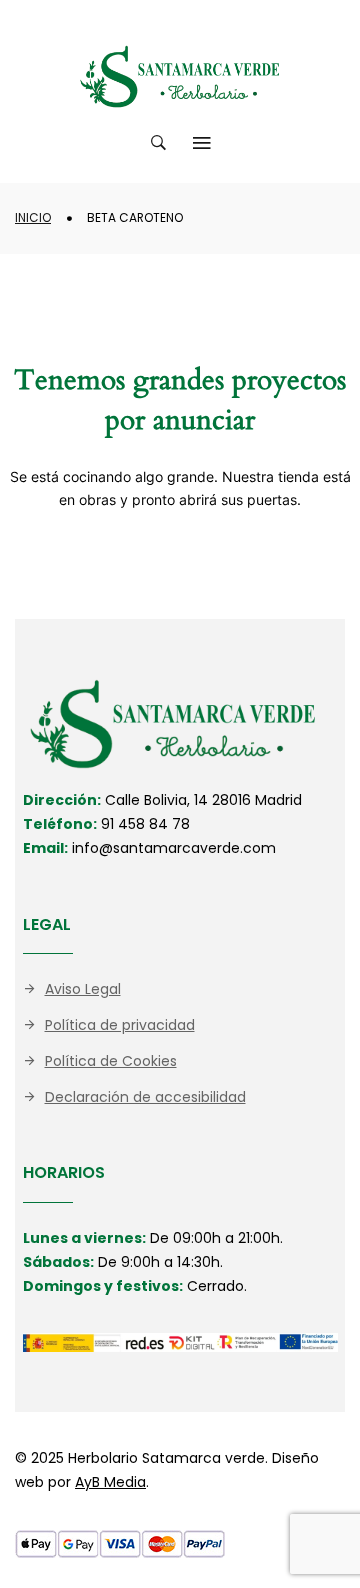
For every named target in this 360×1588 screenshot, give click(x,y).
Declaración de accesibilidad (145, 1097)
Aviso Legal (83, 989)
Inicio (33, 217)
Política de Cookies (111, 1061)
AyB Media (110, 1482)
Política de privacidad (120, 1025)
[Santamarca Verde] (180, 76)
